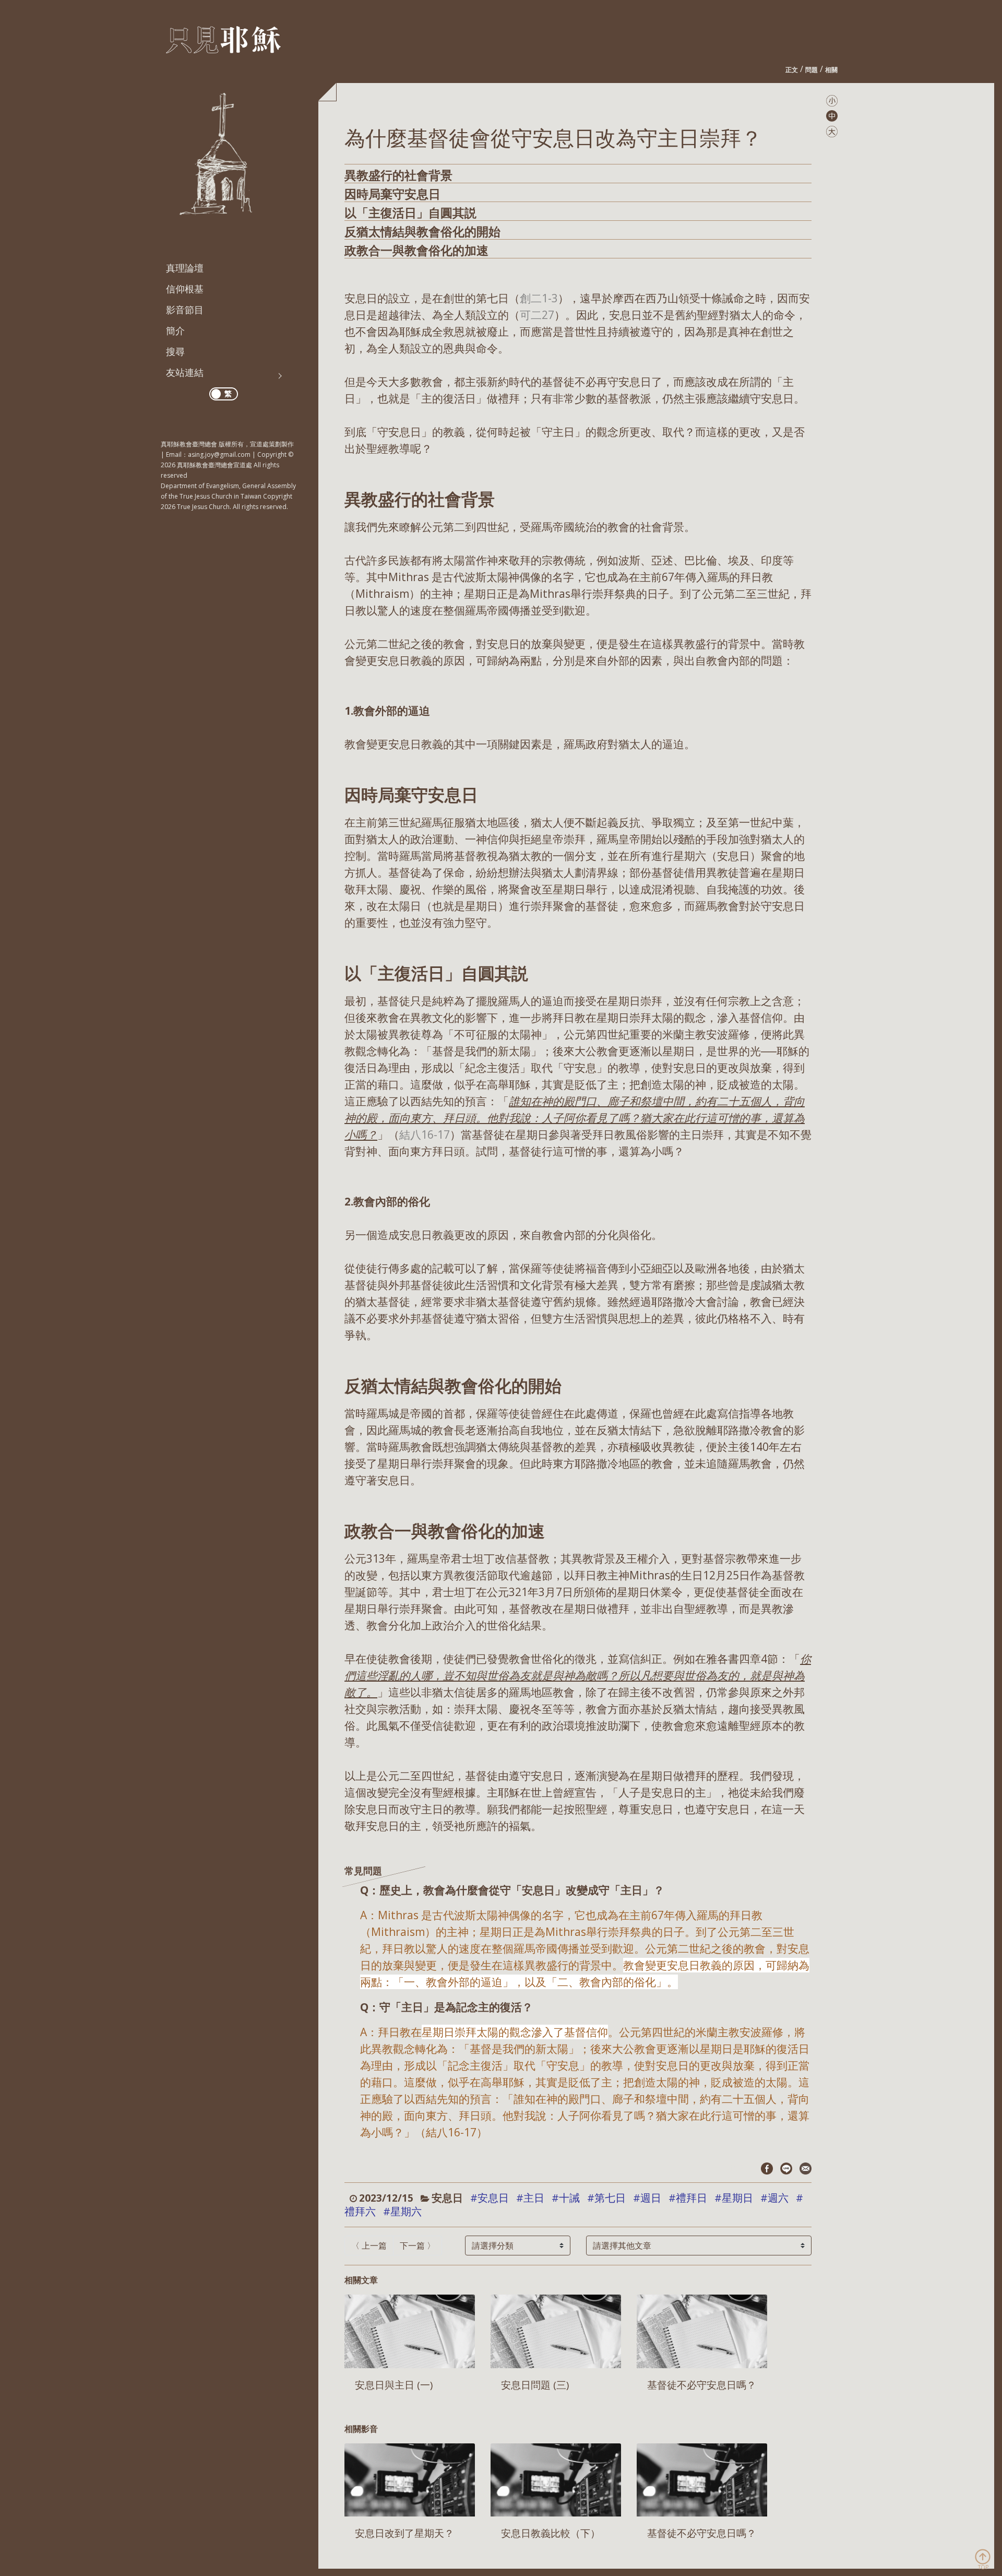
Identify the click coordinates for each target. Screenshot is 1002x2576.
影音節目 (185, 310)
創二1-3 (539, 298)
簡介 (175, 330)
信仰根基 (185, 289)
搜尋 (175, 351)
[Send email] (806, 2168)
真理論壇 (185, 268)
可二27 (537, 315)
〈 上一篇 (369, 2246)
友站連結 (185, 372)
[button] (832, 100)
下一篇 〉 (417, 2246)
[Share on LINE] (786, 2168)
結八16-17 (425, 1135)
